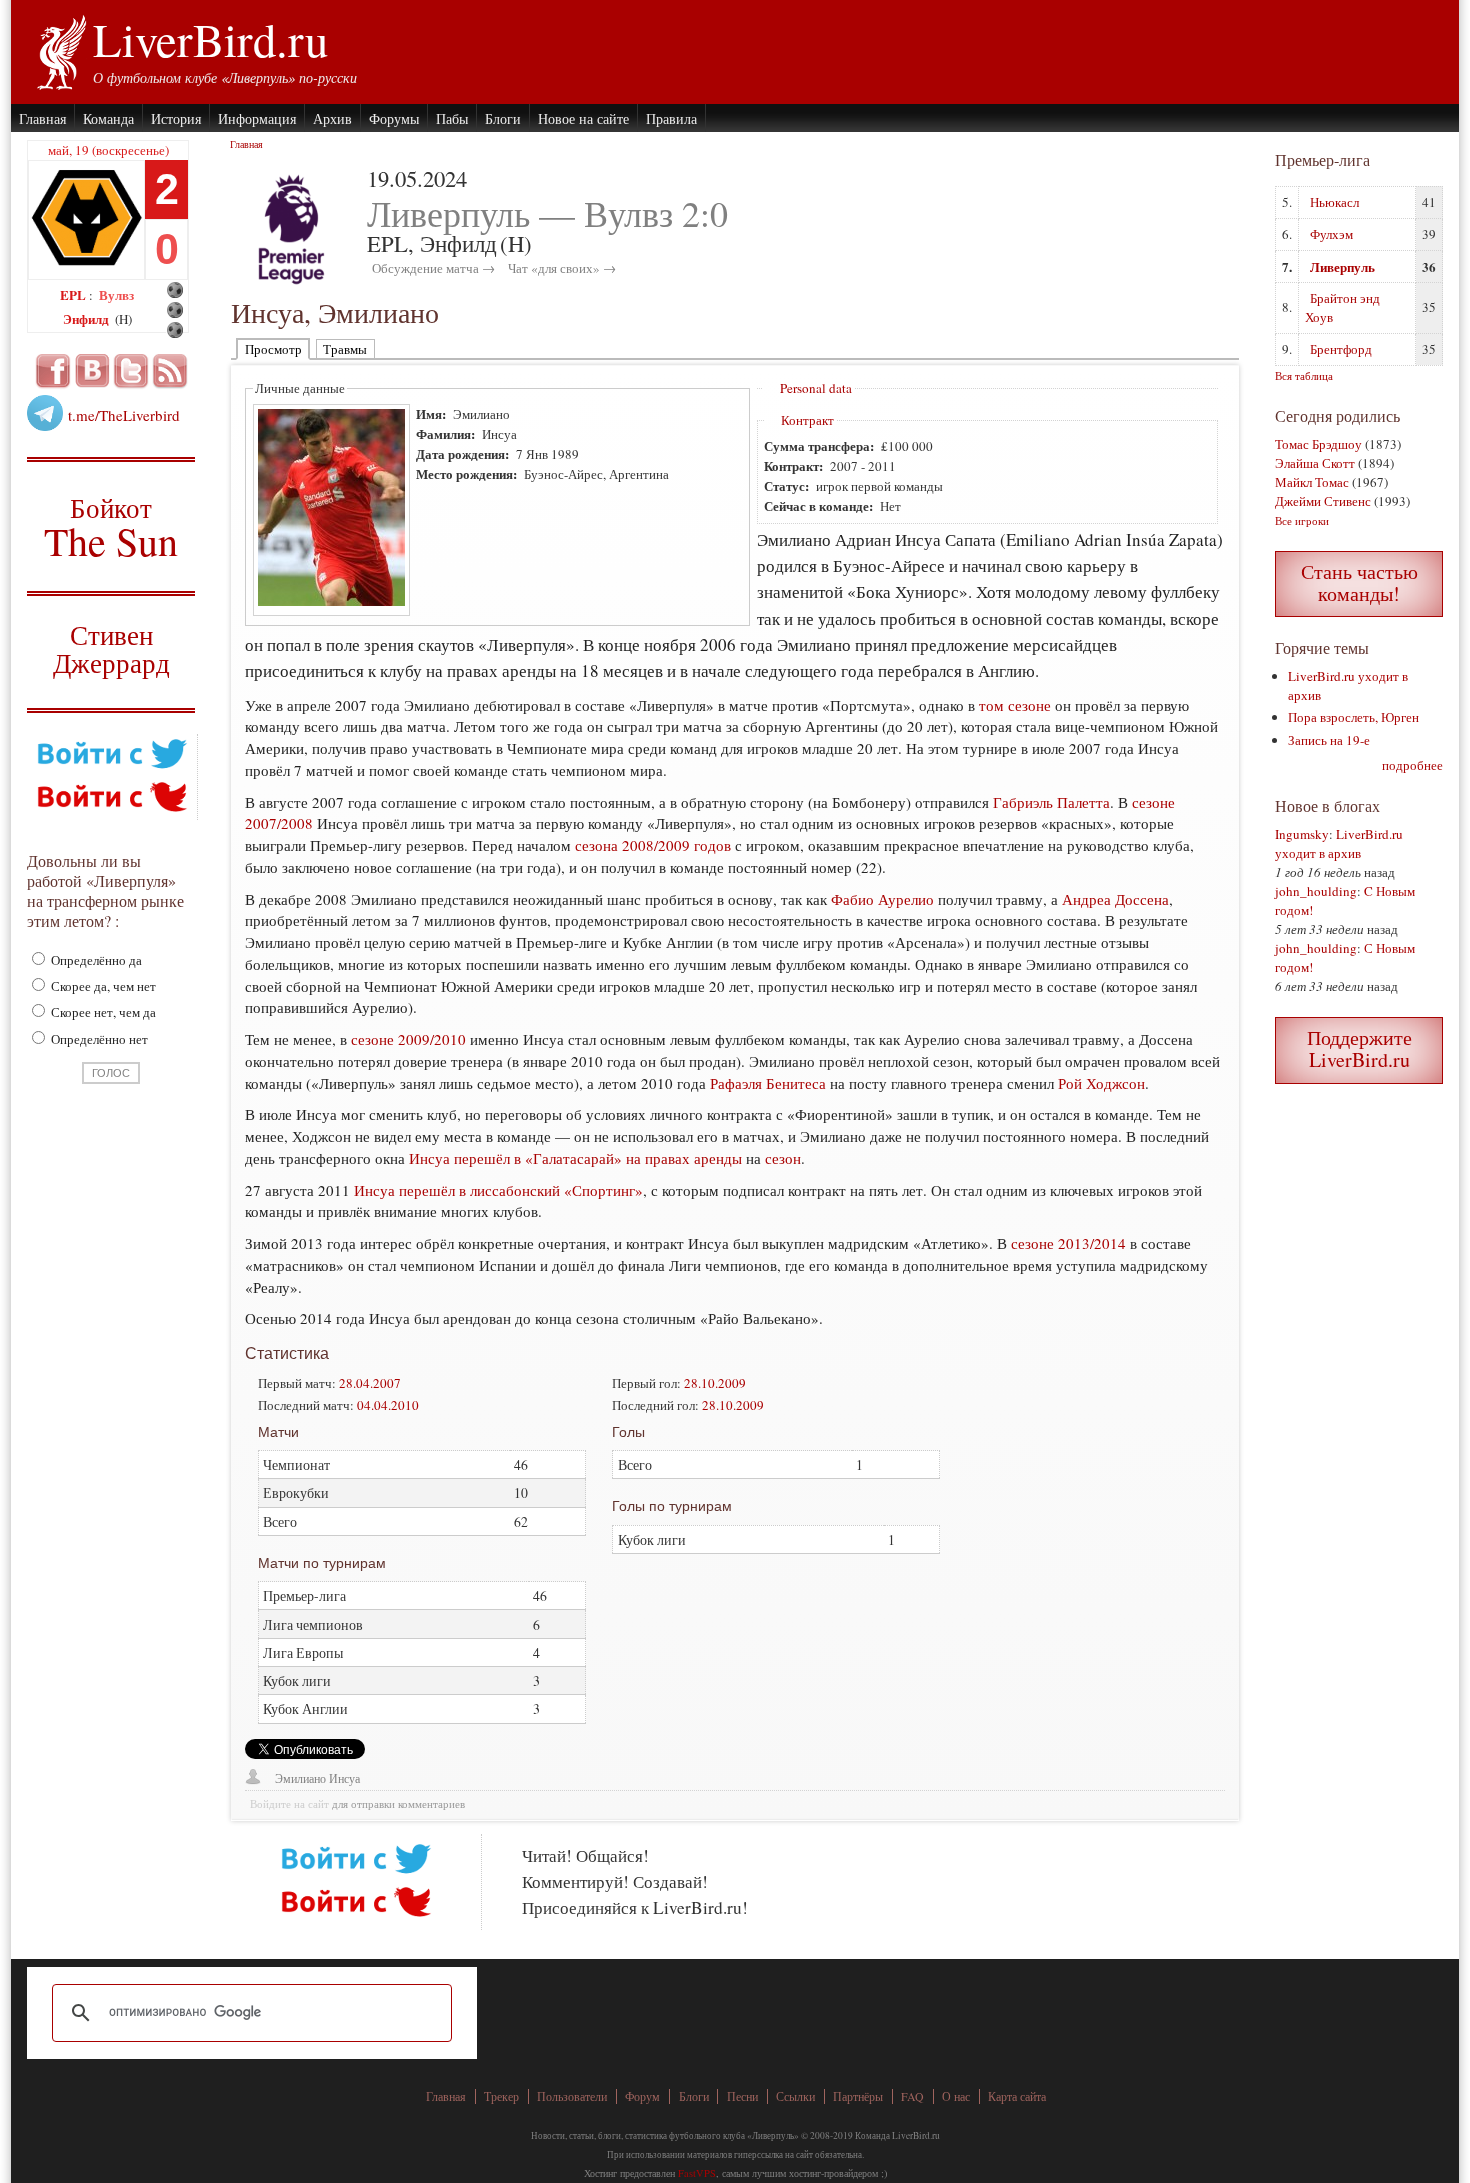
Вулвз (116, 294)
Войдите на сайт (289, 1804)
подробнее (1412, 765)
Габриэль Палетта (1051, 802)
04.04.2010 (388, 1405)
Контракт (807, 420)
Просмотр (273, 349)
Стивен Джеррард (111, 651)
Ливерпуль (1342, 266)
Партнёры (858, 2096)
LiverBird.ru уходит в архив (1339, 843)
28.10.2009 (715, 1383)
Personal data (816, 388)
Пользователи (572, 2096)
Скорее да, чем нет (102, 986)
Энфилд (87, 318)
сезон (783, 1158)
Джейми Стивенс (1323, 501)
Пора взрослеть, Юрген (1353, 717)
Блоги (503, 118)
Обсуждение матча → (433, 268)
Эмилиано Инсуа (317, 1778)
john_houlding (1316, 891)
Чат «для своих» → (562, 268)
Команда (108, 118)
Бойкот (111, 526)
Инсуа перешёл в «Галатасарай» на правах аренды (575, 1158)
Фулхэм (1331, 234)
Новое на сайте (583, 118)
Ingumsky (1302, 834)
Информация (257, 118)
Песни (742, 2096)
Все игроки (1302, 520)
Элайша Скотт (1315, 463)
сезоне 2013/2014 (1068, 1243)
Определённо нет (98, 1039)
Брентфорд (1341, 349)
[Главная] (60, 50)
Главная (42, 118)
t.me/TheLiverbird (124, 415)
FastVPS (697, 2173)
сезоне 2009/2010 (408, 1039)
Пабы (452, 118)
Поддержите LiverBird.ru (1359, 1048)
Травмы (345, 349)
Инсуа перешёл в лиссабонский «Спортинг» (498, 1190)
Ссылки (795, 2096)
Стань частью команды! (1359, 582)
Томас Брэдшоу (1318, 444)
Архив (332, 118)
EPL (74, 294)
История (176, 118)
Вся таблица (1304, 375)
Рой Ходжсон (1101, 1083)
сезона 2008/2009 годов (653, 845)
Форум (642, 2096)
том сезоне (1015, 705)
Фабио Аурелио (882, 899)
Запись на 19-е (1329, 740)
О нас (956, 2096)
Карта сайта (1017, 2096)
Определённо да (95, 960)
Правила (671, 118)
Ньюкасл (1334, 202)
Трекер (501, 2096)
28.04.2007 (370, 1383)
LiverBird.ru (210, 39)
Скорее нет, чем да (102, 1012)
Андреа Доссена (1115, 899)
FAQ (912, 2096)
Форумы (394, 118)
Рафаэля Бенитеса (768, 1083)
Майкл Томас (1312, 482)
